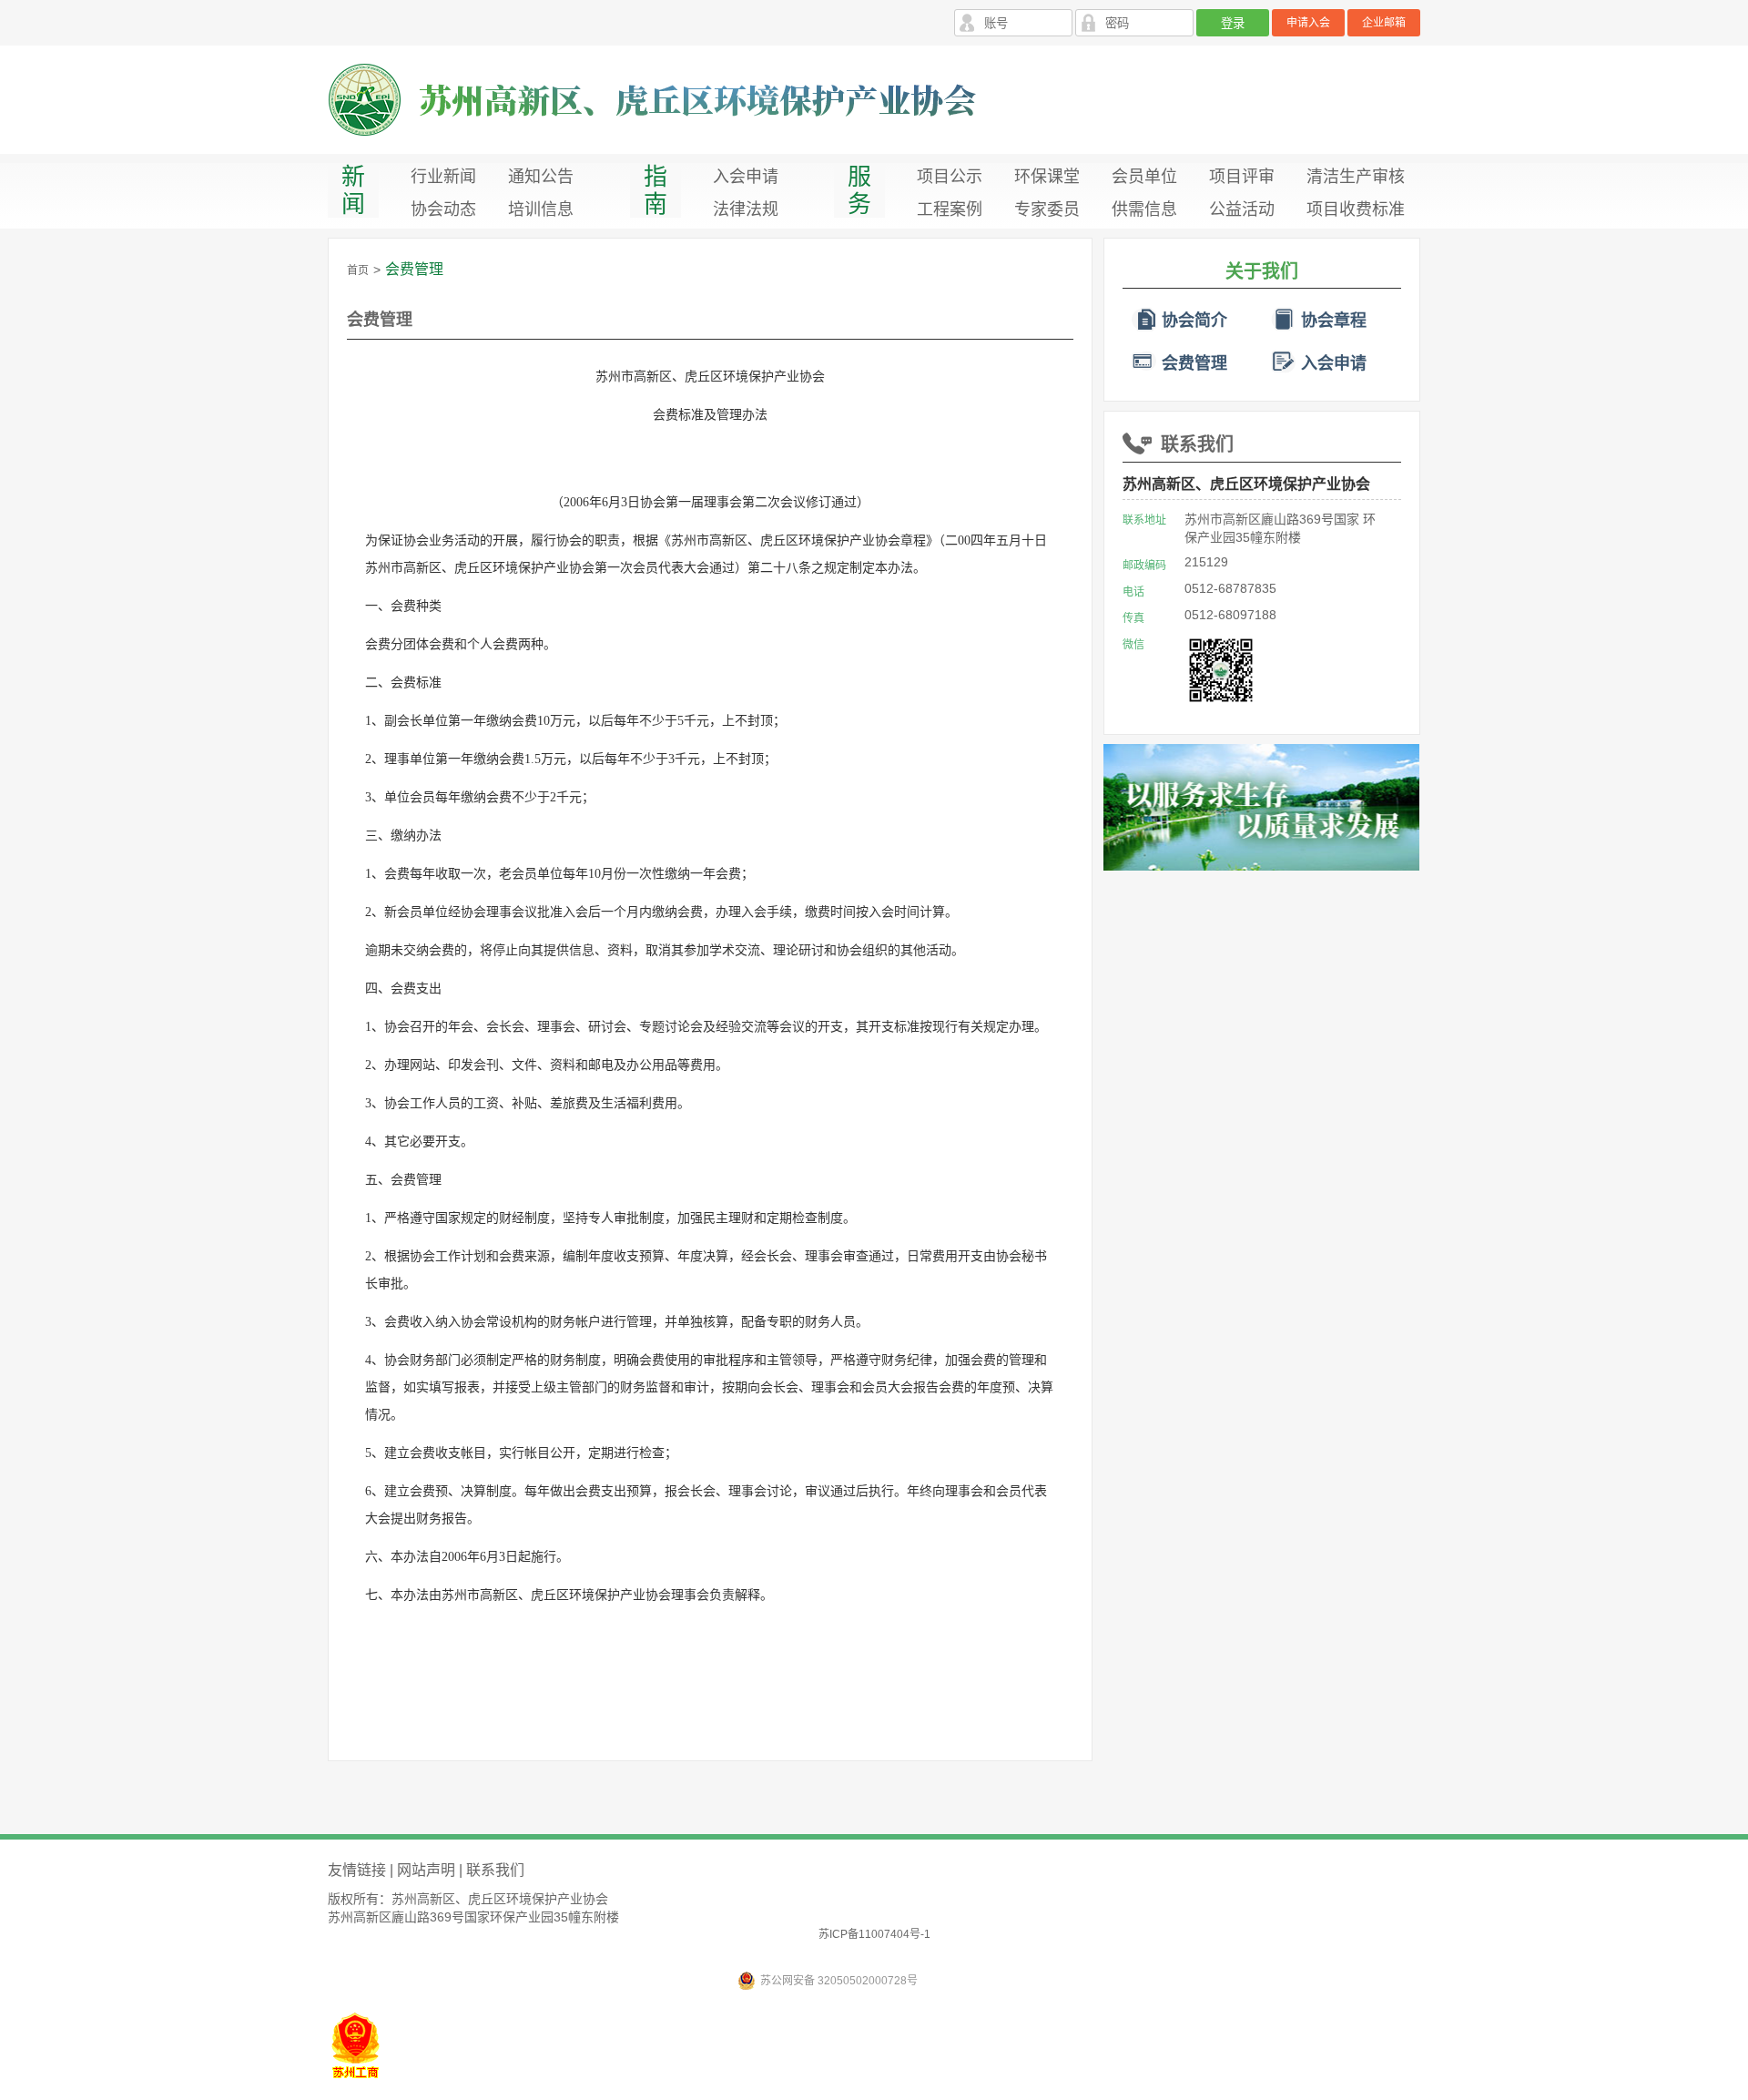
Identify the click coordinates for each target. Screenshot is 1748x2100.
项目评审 (1242, 177)
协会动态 (443, 209)
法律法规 (746, 209)
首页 (358, 270)
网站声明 (426, 1870)
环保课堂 (1047, 177)
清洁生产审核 (1356, 177)
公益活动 (1242, 209)
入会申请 (746, 177)
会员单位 (1144, 177)
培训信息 (541, 209)
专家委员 (1047, 209)
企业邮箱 (1384, 23)
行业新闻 (443, 177)
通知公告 (541, 177)
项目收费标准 (1356, 209)
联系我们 (1197, 444)
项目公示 (950, 177)
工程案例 (950, 209)
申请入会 (1308, 23)
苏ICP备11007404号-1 (874, 1934)
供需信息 (1144, 209)
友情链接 (357, 1870)
